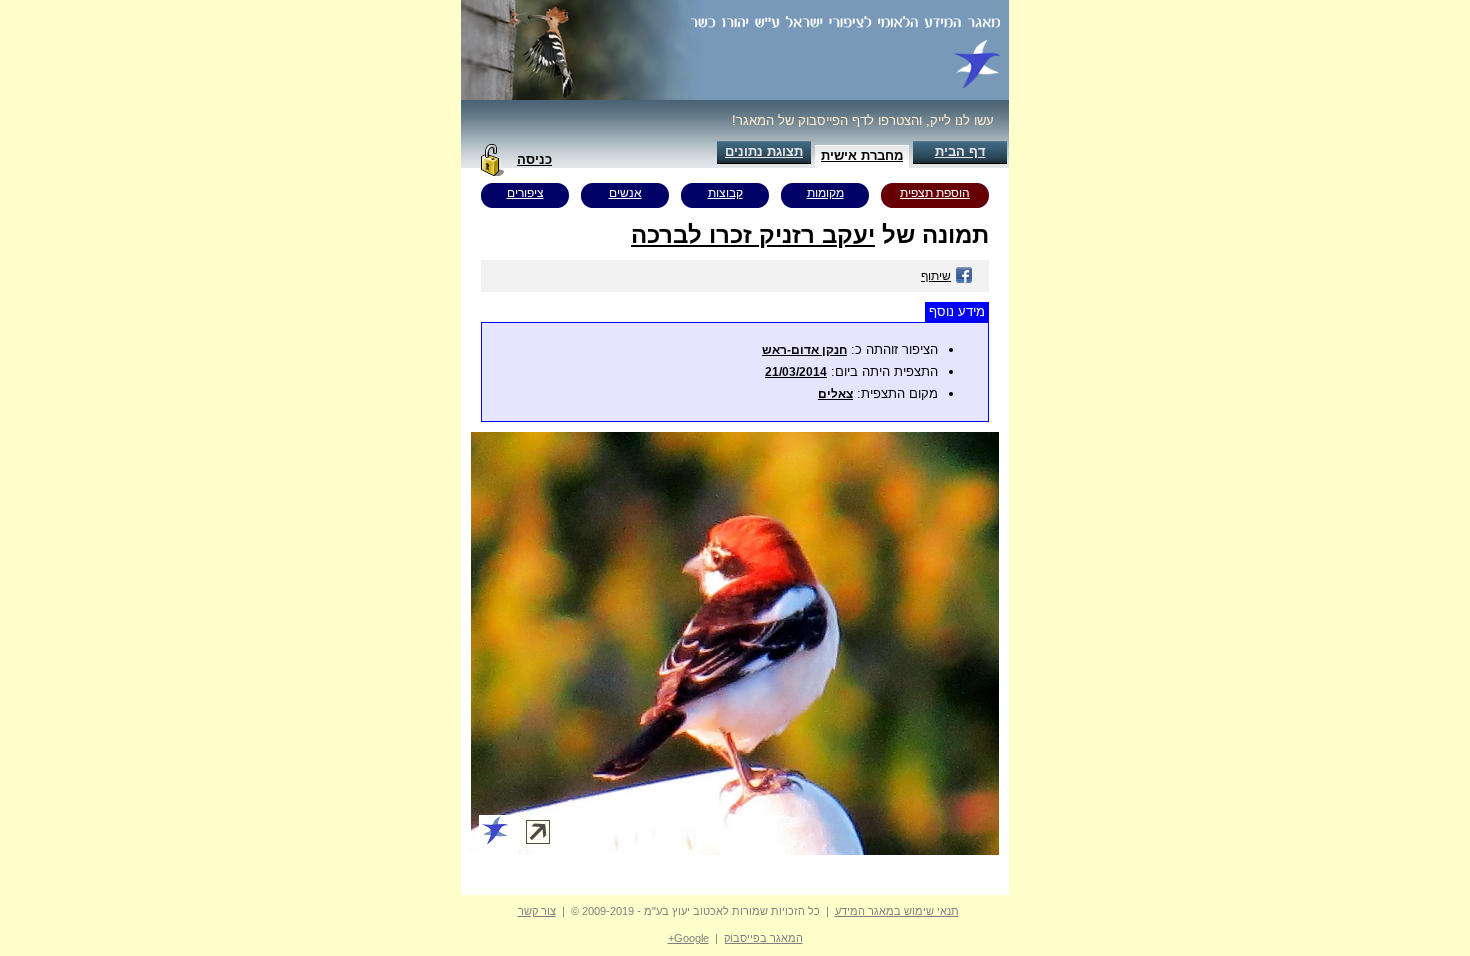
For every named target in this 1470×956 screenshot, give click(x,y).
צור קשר (537, 911)
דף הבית (960, 151)
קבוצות (725, 193)
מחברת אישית (862, 155)
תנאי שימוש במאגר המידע (897, 911)
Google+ (688, 938)
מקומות (825, 193)
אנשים (625, 193)
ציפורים (525, 193)
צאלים (835, 394)
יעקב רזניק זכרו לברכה (753, 234)
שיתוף (936, 276)
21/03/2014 (796, 372)
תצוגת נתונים (764, 151)
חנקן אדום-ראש (804, 350)
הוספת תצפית (935, 193)
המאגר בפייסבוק (763, 938)
